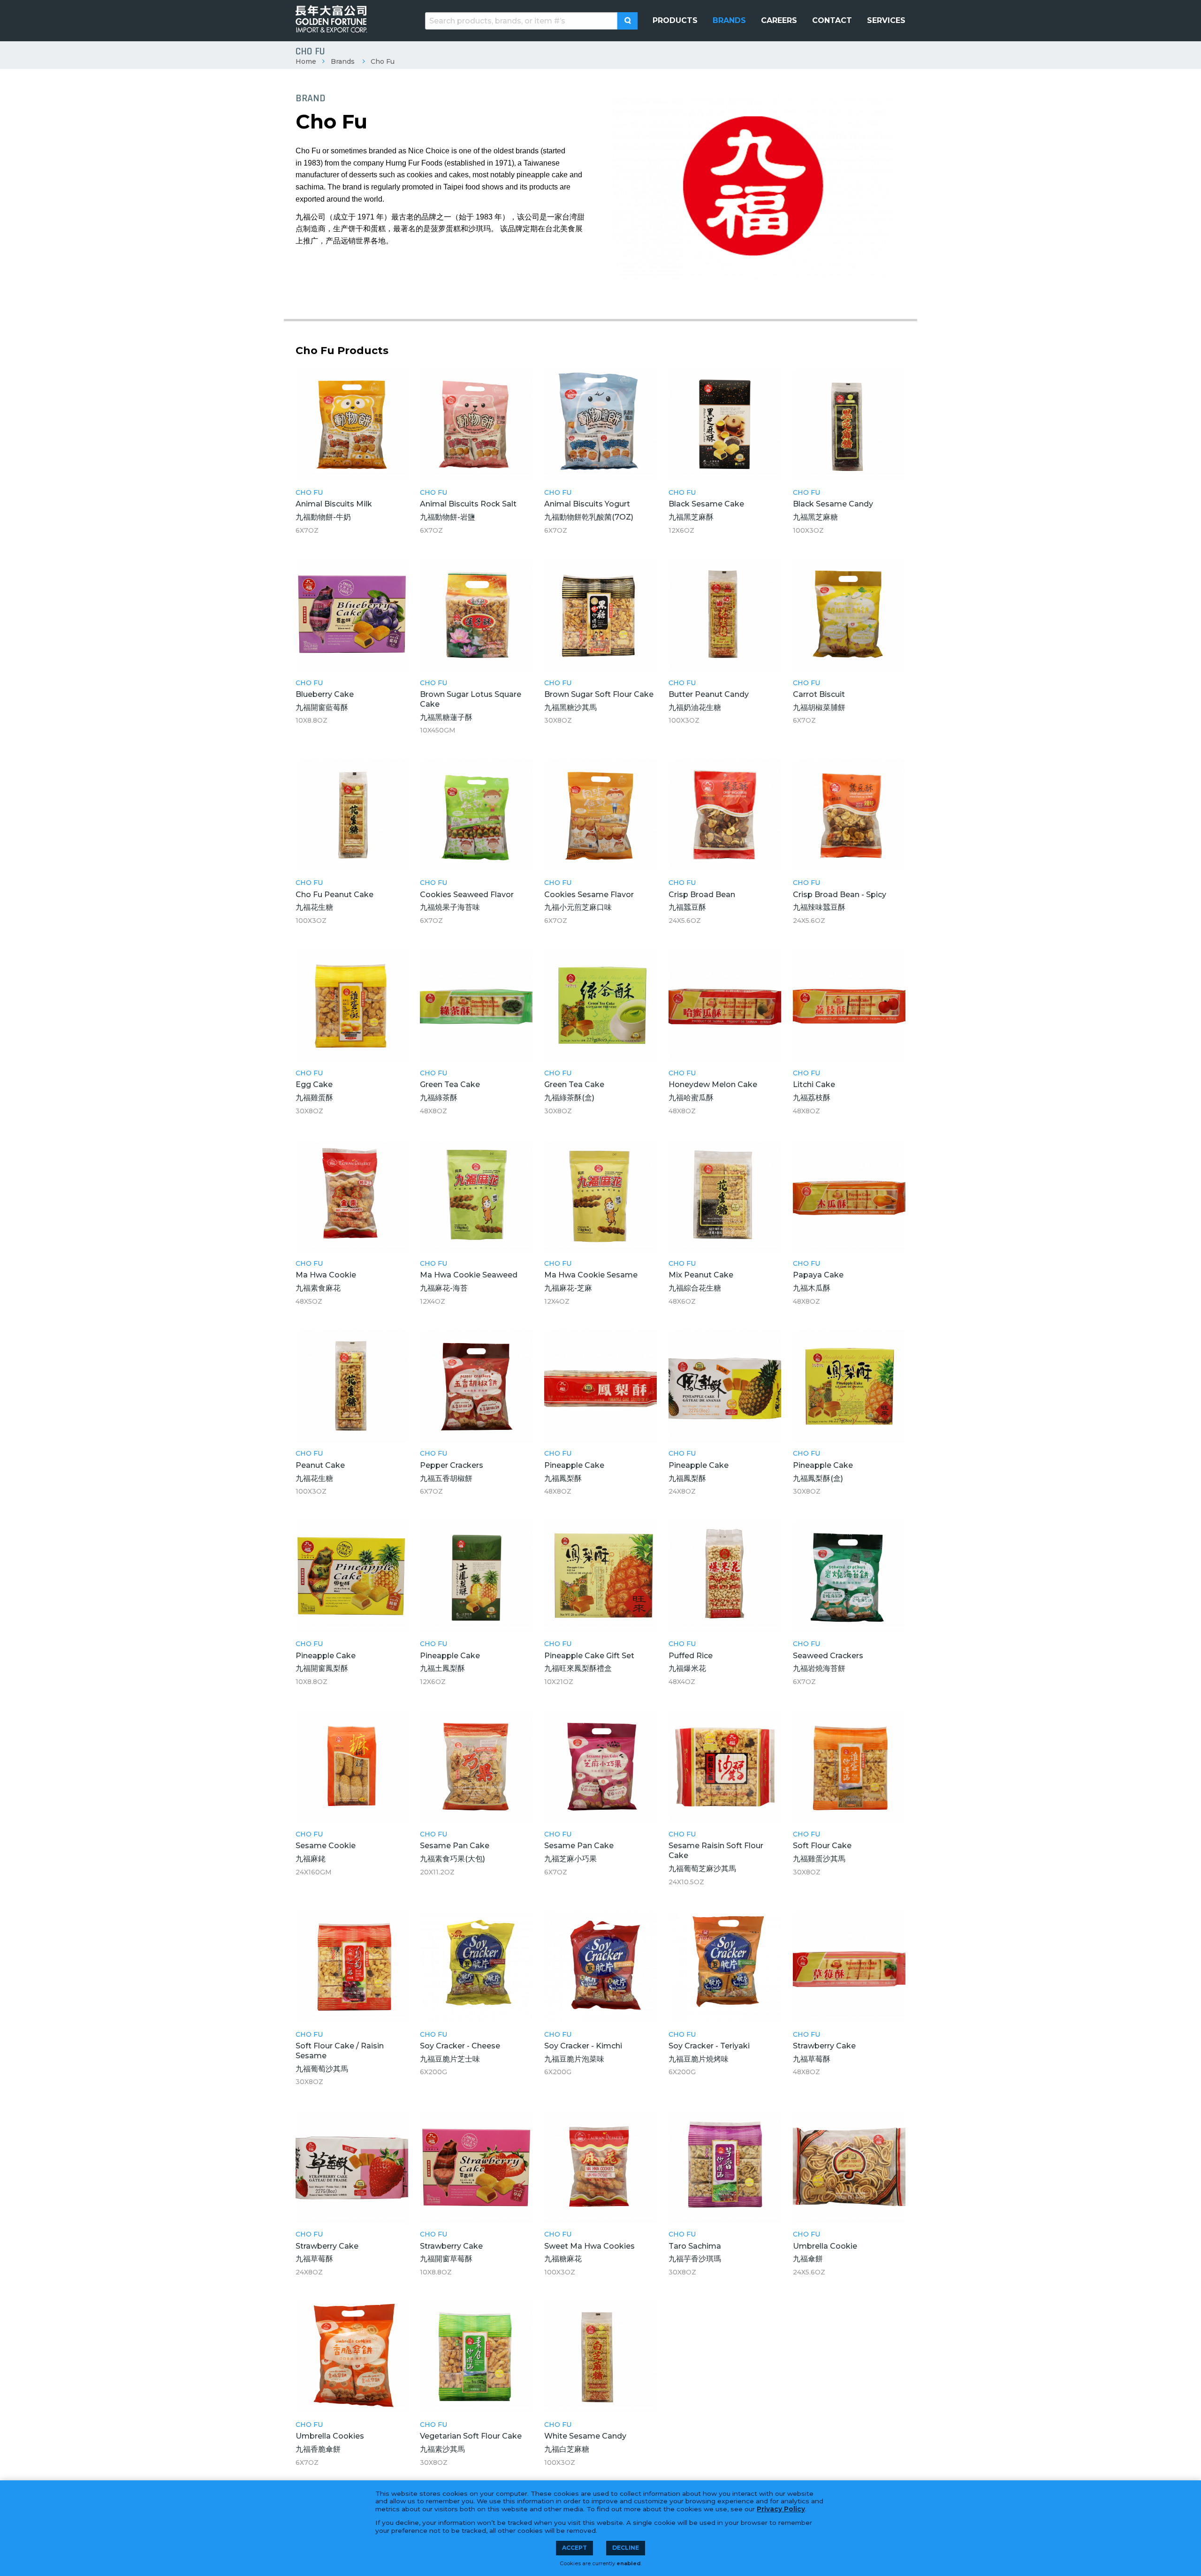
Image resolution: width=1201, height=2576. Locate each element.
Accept (574, 2548)
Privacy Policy (781, 2509)
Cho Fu (383, 61)
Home (306, 61)
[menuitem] (675, 21)
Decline (626, 2548)
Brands (343, 61)
